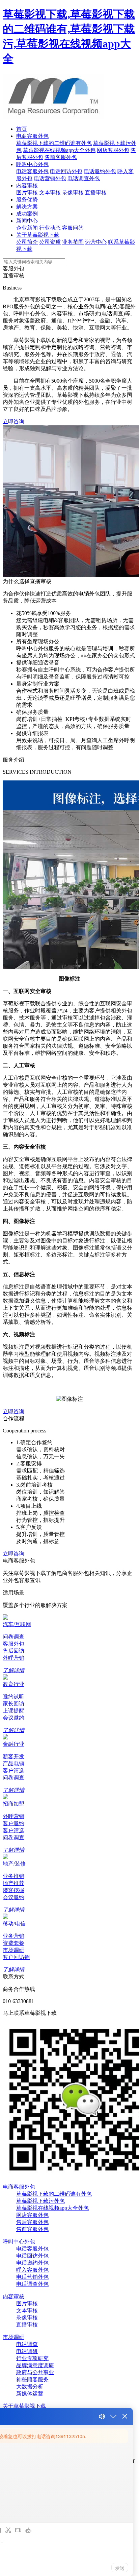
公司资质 (50, 242)
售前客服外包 (61, 157)
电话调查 (27, 2344)
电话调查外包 (84, 178)
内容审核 (27, 185)
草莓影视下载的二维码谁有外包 (54, 143)
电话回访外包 (66, 171)
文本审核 (50, 193)
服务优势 (27, 200)
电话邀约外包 (100, 171)
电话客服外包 (32, 171)
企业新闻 (27, 228)
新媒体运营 (30, 2394)
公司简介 (27, 242)
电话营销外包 (50, 178)
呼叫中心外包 (32, 164)
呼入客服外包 (32, 2270)
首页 (22, 129)
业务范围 (73, 242)
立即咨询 (13, 421)
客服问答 (73, 228)
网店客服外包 (113, 150)
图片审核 (27, 193)
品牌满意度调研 (35, 2365)
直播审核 (96, 193)
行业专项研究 (32, 2358)
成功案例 (27, 214)
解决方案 (27, 207)
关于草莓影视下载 (38, 235)
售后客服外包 (32, 2222)
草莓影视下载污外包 (40, 2201)
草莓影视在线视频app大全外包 (59, 150)
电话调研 (27, 2351)
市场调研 (13, 2337)
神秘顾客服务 (32, 2379)
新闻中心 (27, 221)
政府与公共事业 (35, 2372)
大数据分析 (30, 2387)
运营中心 (96, 242)
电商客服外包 (32, 136)
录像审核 (73, 193)
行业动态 (50, 228)
